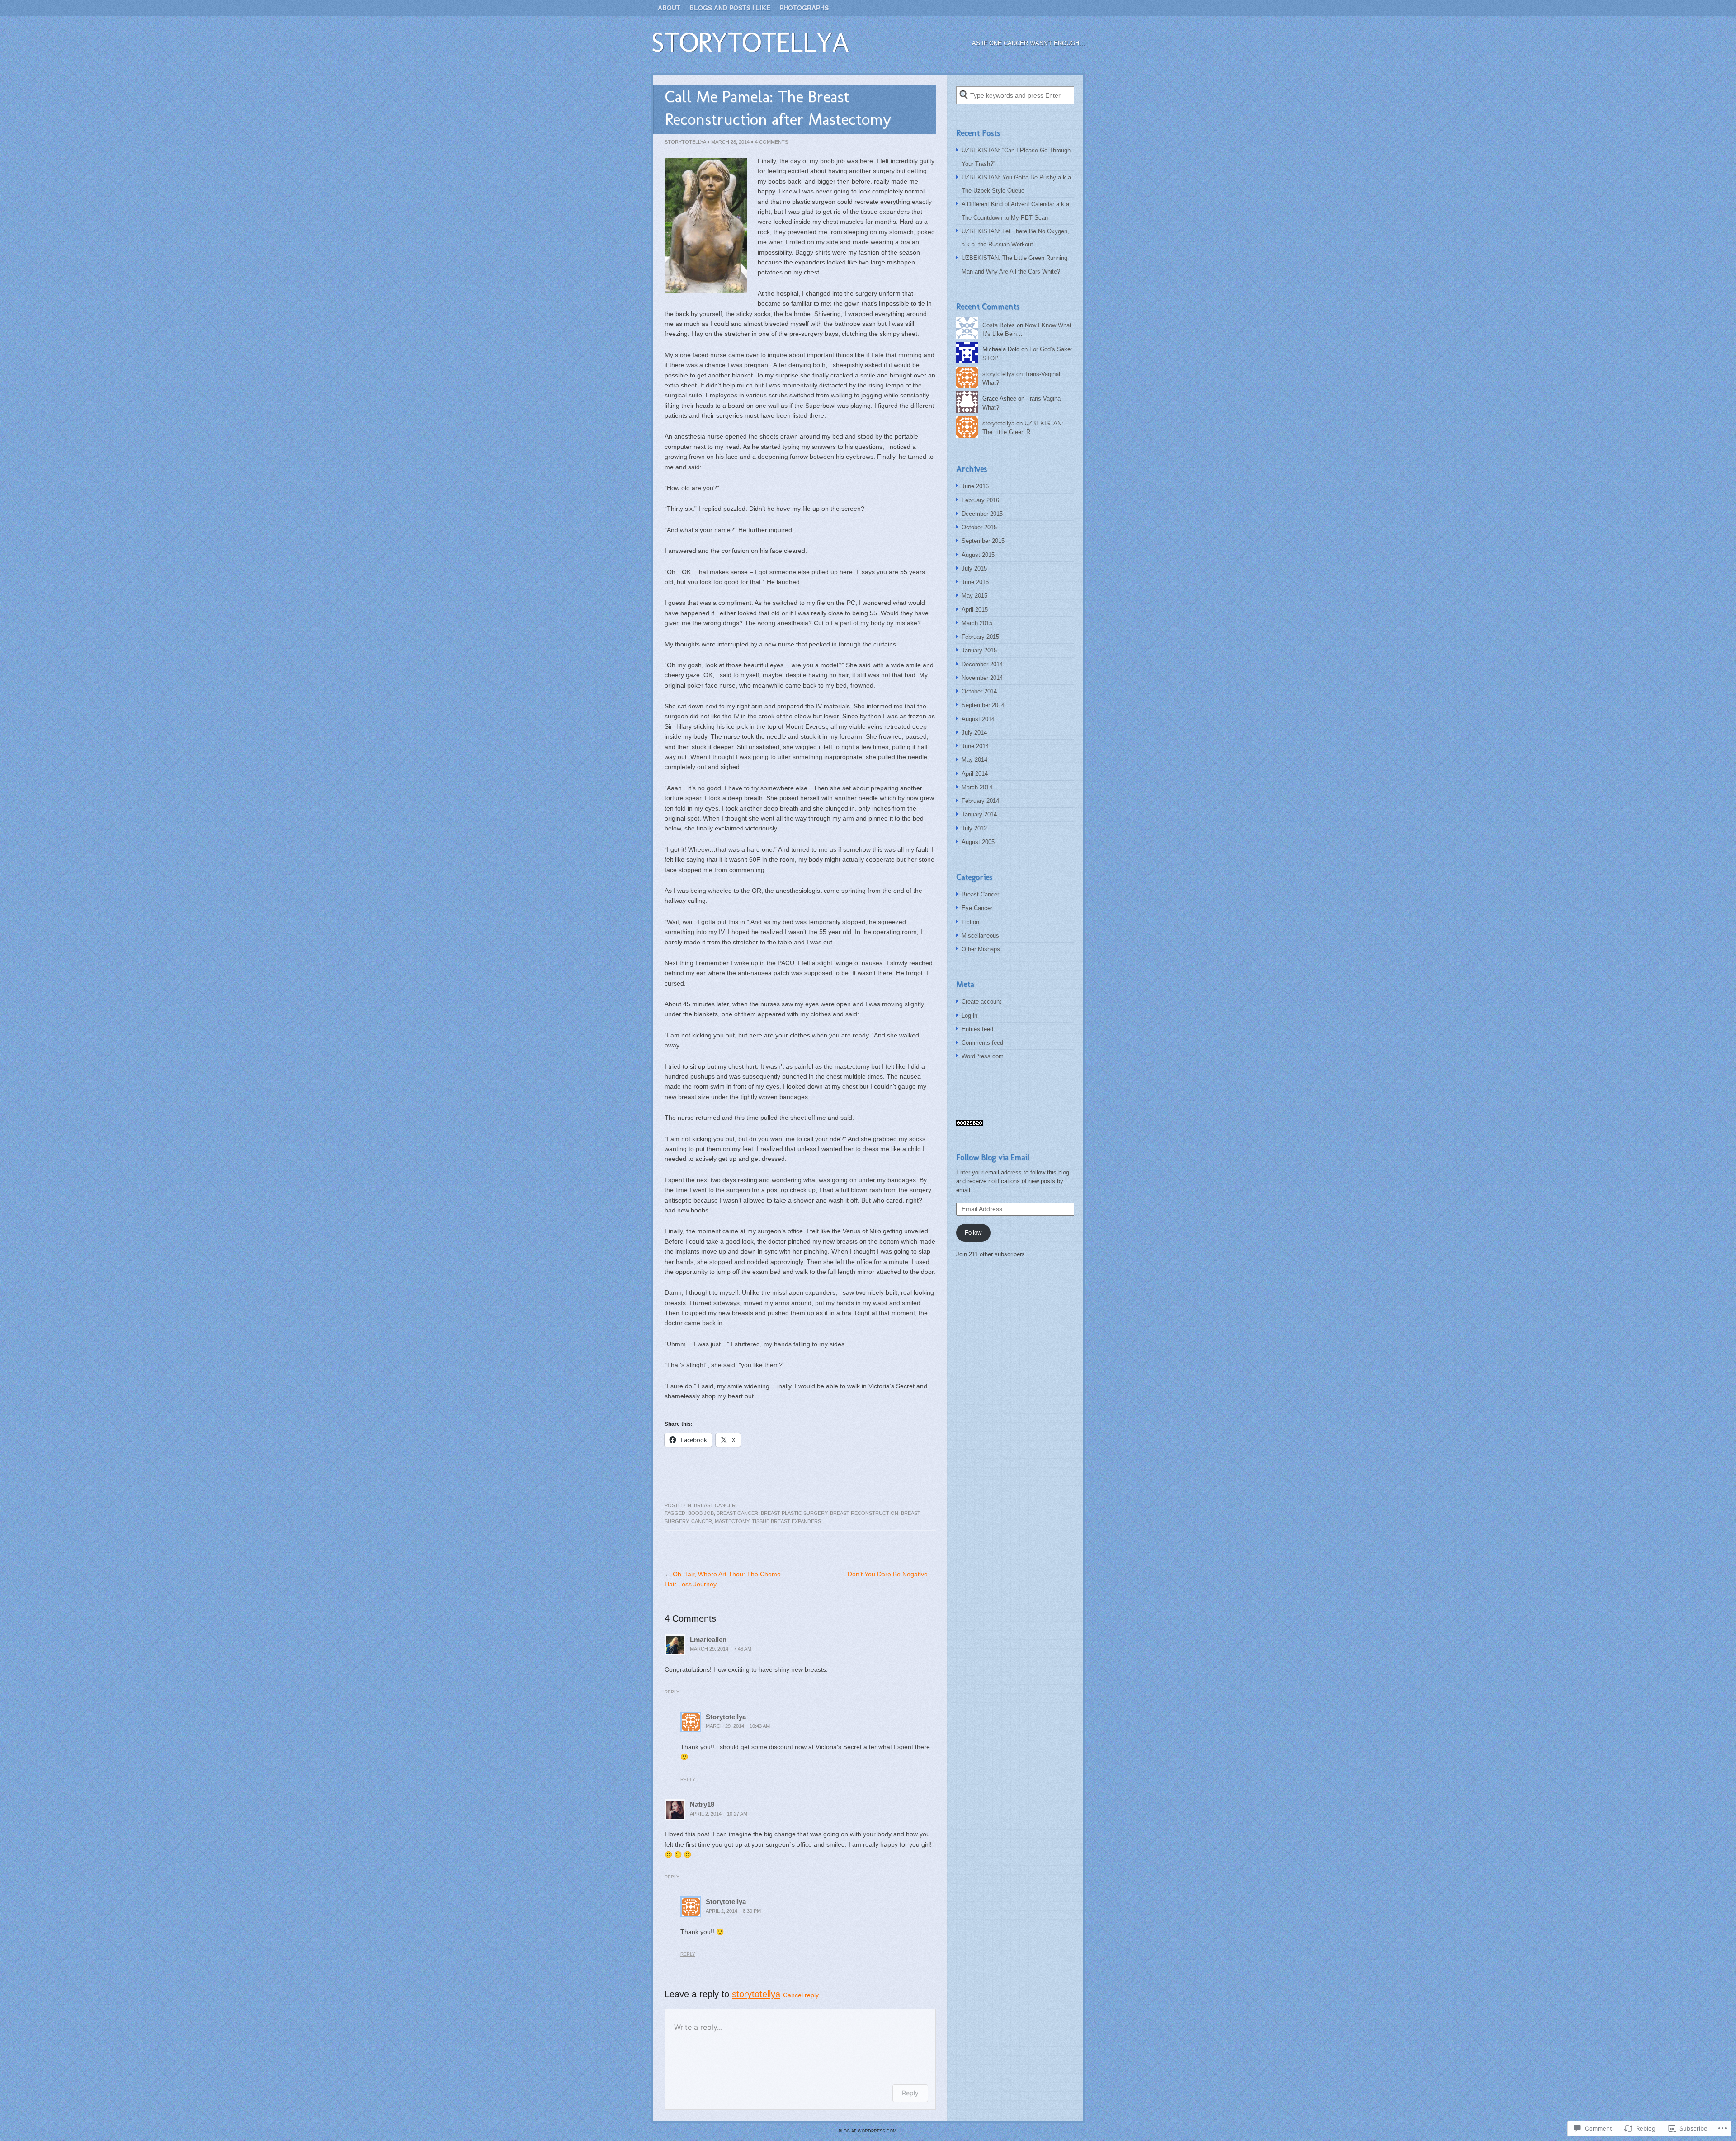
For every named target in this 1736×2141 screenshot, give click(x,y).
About (669, 8)
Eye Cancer (977, 908)
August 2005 (978, 842)
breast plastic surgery (794, 1513)
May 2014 (974, 760)
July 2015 (974, 568)
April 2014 (975, 774)
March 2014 (977, 787)
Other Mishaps (981, 949)
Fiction (970, 922)
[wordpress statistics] (970, 1124)
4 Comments (771, 142)
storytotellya (750, 42)
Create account (981, 1002)
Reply (672, 1692)
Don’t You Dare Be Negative (888, 1574)
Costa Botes (999, 325)
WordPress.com (983, 1056)
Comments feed (982, 1043)
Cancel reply (801, 1995)
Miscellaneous (980, 936)
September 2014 (983, 705)
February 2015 (980, 637)
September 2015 (983, 541)
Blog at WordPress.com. (868, 2131)
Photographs (804, 8)
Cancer (702, 1521)
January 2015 (979, 650)
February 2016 (980, 500)
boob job (701, 1513)
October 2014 (979, 691)
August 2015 (978, 555)
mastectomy (732, 1521)
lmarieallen (708, 1639)
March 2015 (977, 623)
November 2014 (982, 678)
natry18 (702, 1804)
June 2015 (975, 582)
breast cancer (737, 1513)
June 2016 (975, 486)
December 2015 (982, 514)
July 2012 (974, 828)
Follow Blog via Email (993, 1157)
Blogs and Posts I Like (730, 8)
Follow (973, 1233)
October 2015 (979, 527)
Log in (969, 1016)
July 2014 (974, 733)
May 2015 (974, 596)
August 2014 (978, 719)
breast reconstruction (864, 1513)
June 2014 (975, 746)
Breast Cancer (715, 1505)
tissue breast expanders (786, 1521)
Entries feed (977, 1029)
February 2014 (980, 801)
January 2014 (979, 814)
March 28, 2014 (730, 142)
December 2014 (982, 664)
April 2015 (975, 610)
